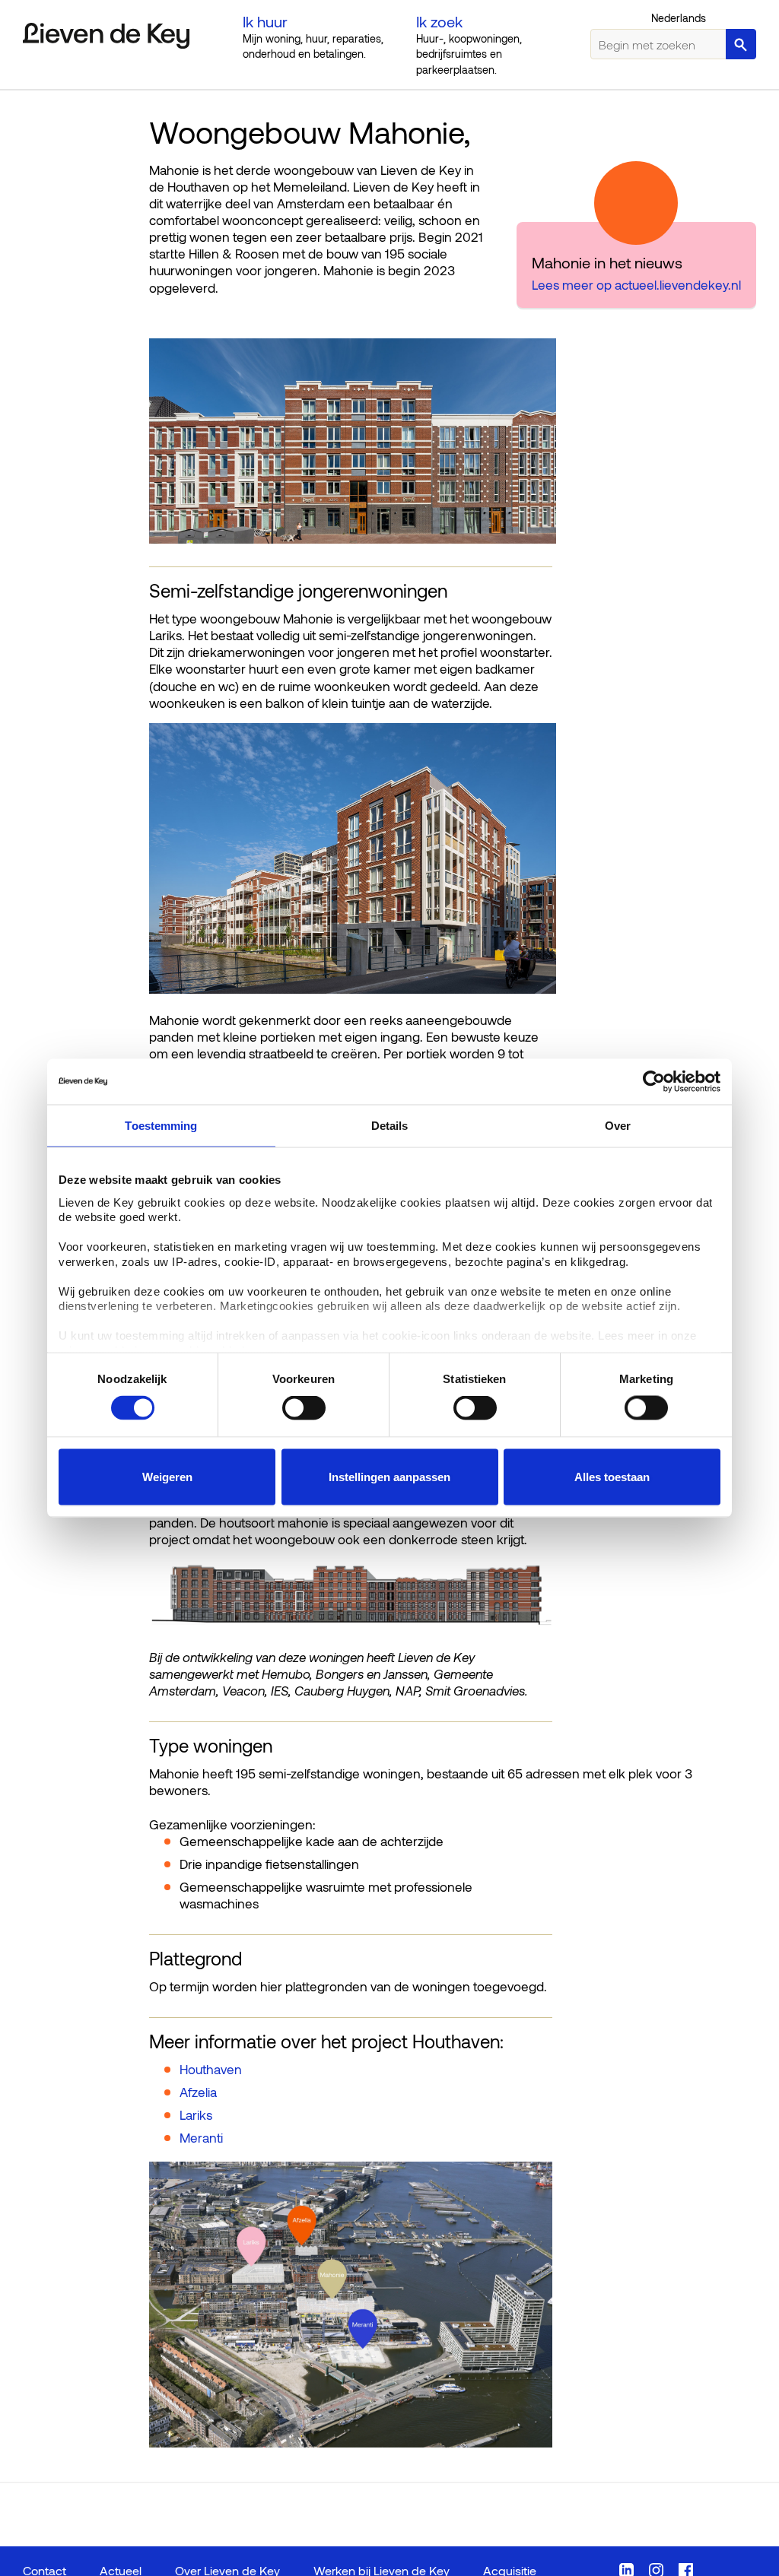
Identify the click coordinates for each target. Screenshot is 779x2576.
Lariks (196, 2114)
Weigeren (167, 1477)
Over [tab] (618, 1126)
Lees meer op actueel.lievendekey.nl (636, 284)
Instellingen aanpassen (389, 1477)
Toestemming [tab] (161, 1126)
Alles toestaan (612, 1477)
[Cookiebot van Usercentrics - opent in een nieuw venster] (654, 1082)
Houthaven (211, 2069)
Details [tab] (390, 1126)
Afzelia (198, 2092)
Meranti (201, 2137)
